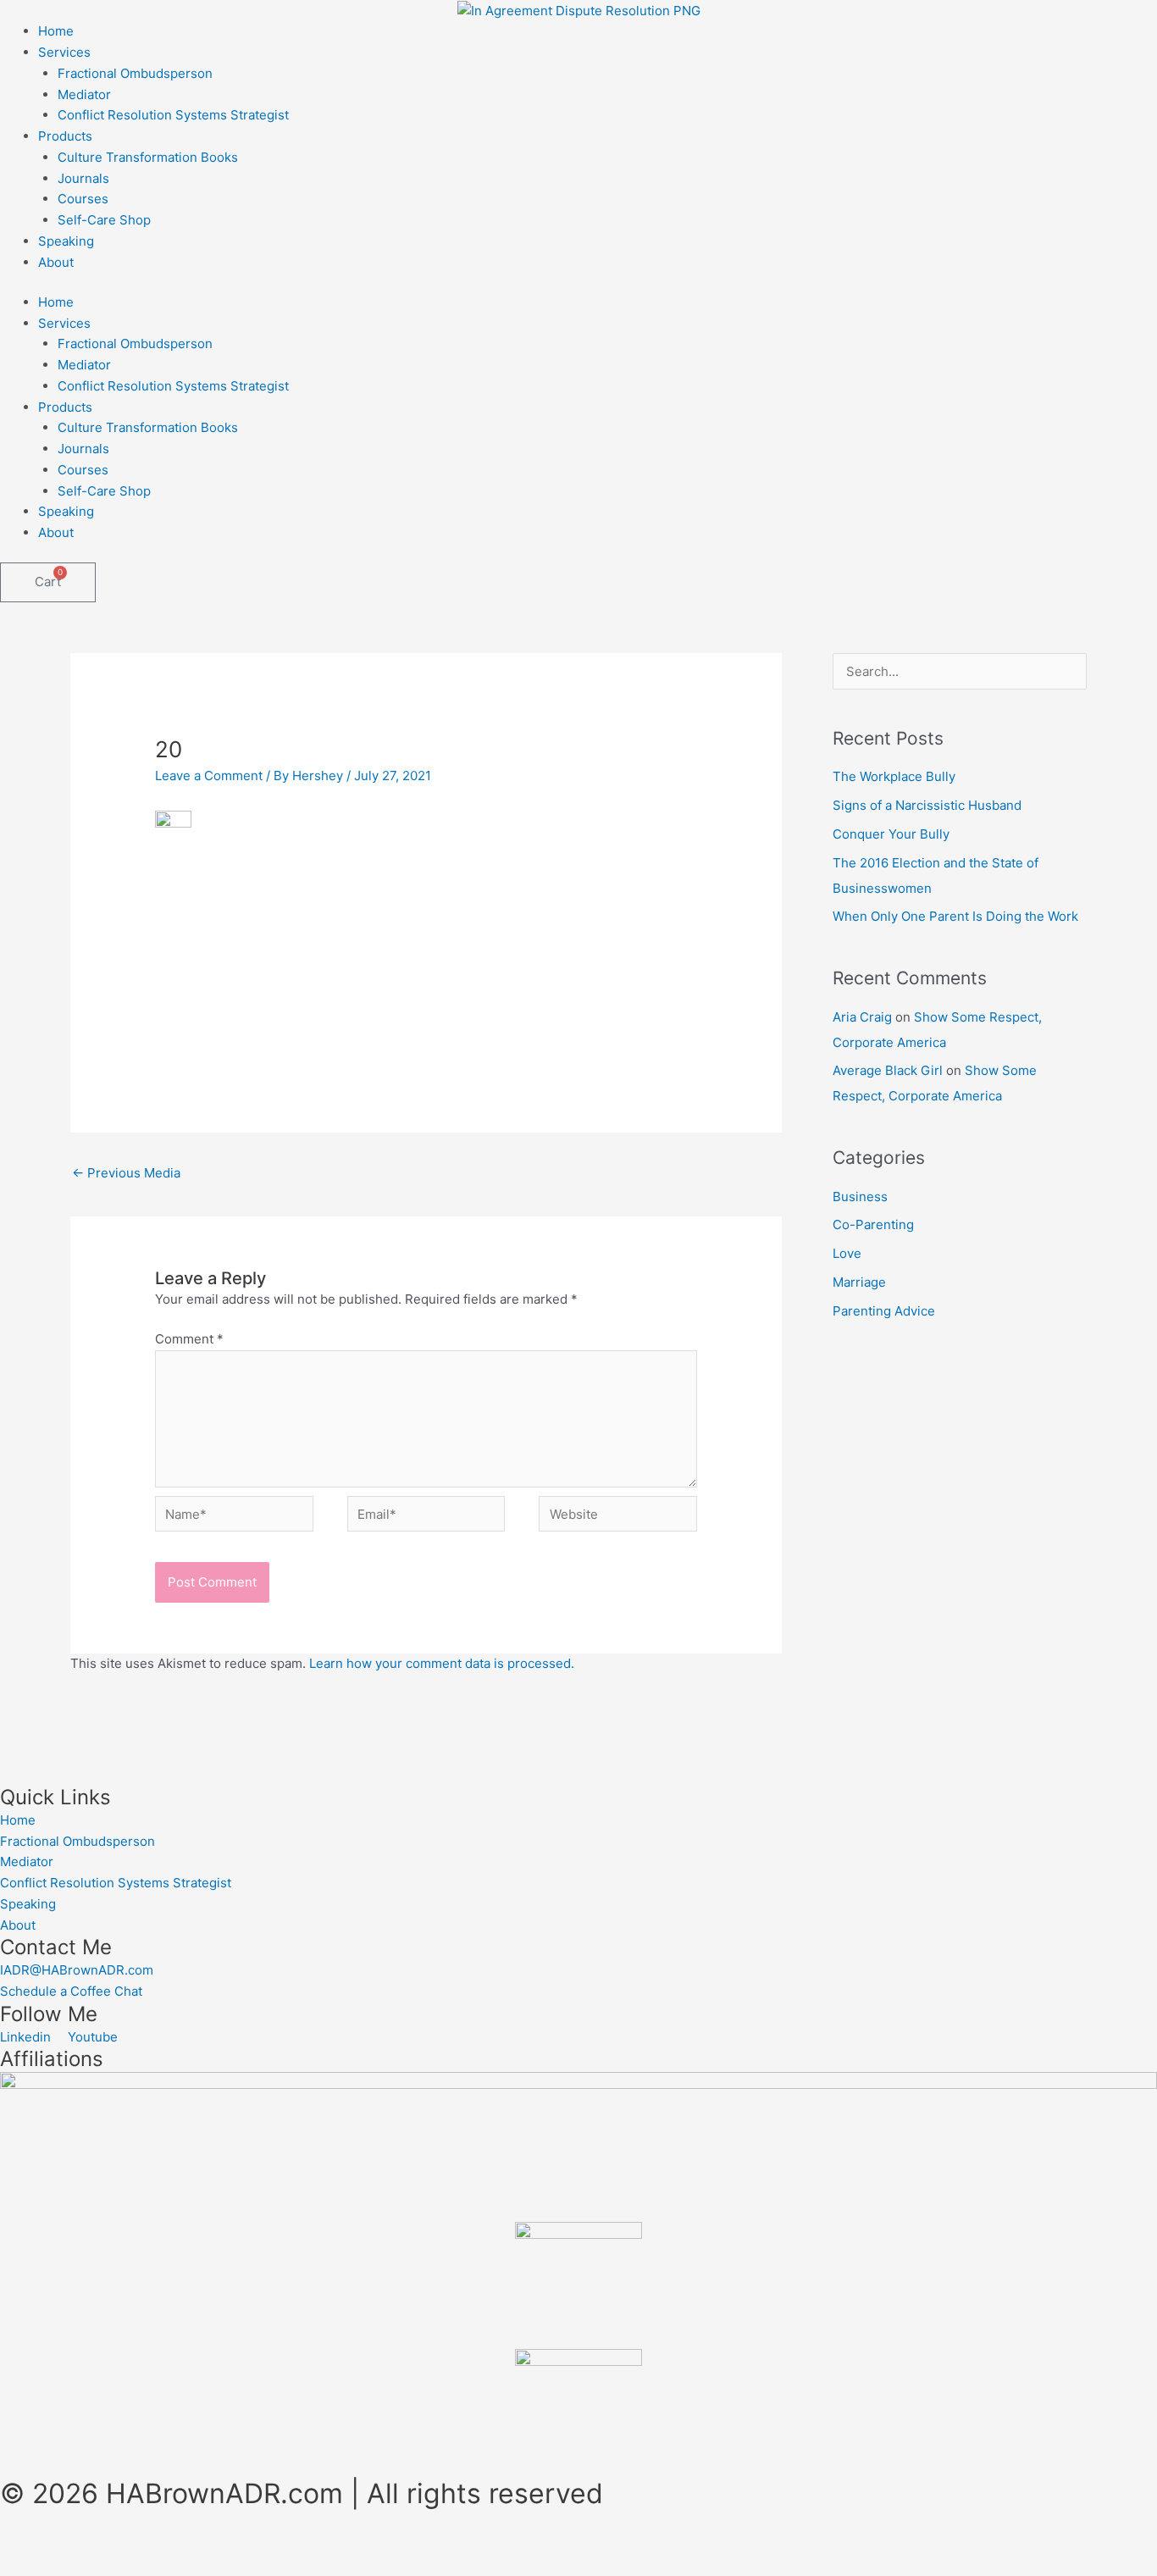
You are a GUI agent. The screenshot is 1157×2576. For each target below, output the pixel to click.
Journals (83, 178)
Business (860, 1197)
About (56, 262)
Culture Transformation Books (148, 157)
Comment (189, 1339)
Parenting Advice (884, 1311)
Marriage (859, 1282)
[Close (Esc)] (247, 2545)
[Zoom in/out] (34, 2545)
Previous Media (126, 1173)
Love (847, 1253)
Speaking (66, 241)
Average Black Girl (888, 1070)
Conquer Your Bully (891, 834)
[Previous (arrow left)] (34, 2568)
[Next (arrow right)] (105, 2568)
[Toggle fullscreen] (105, 2545)
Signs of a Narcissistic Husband (927, 805)
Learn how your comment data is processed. (442, 1663)
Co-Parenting (873, 1224)
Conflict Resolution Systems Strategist (173, 115)
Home (56, 31)
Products (65, 136)
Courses (83, 199)
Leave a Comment (209, 776)
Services (64, 52)
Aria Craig (862, 1017)
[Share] (176, 2545)
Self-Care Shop (104, 220)
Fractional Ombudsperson (135, 73)
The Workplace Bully (894, 776)
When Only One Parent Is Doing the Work (955, 916)
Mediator (84, 94)
